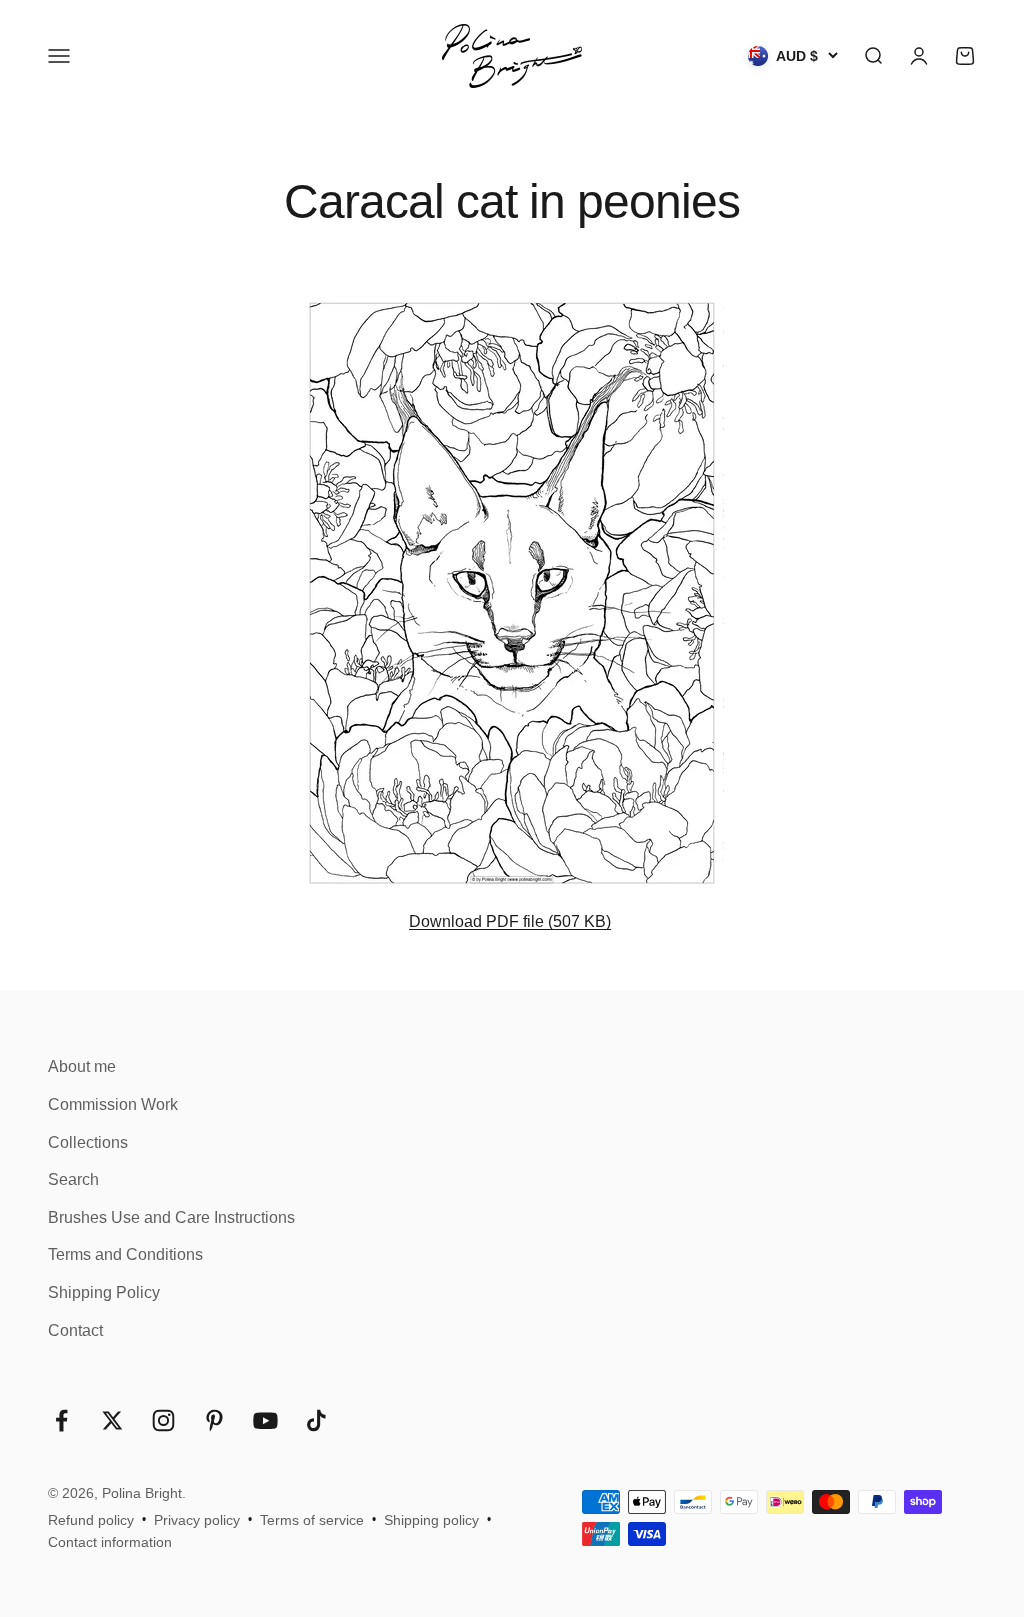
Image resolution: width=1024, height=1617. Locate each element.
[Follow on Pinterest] (214, 1420)
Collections (88, 1142)
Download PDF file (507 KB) (510, 921)
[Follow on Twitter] (112, 1420)
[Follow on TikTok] (316, 1420)
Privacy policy (197, 1520)
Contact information (110, 1542)
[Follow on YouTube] (265, 1420)
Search (73, 1179)
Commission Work (113, 1104)
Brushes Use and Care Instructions (171, 1217)
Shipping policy (431, 1520)
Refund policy (91, 1520)
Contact (75, 1330)
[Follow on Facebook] (61, 1420)
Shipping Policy (104, 1292)
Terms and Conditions (125, 1254)
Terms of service (312, 1520)
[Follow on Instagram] (163, 1420)
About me (82, 1066)
